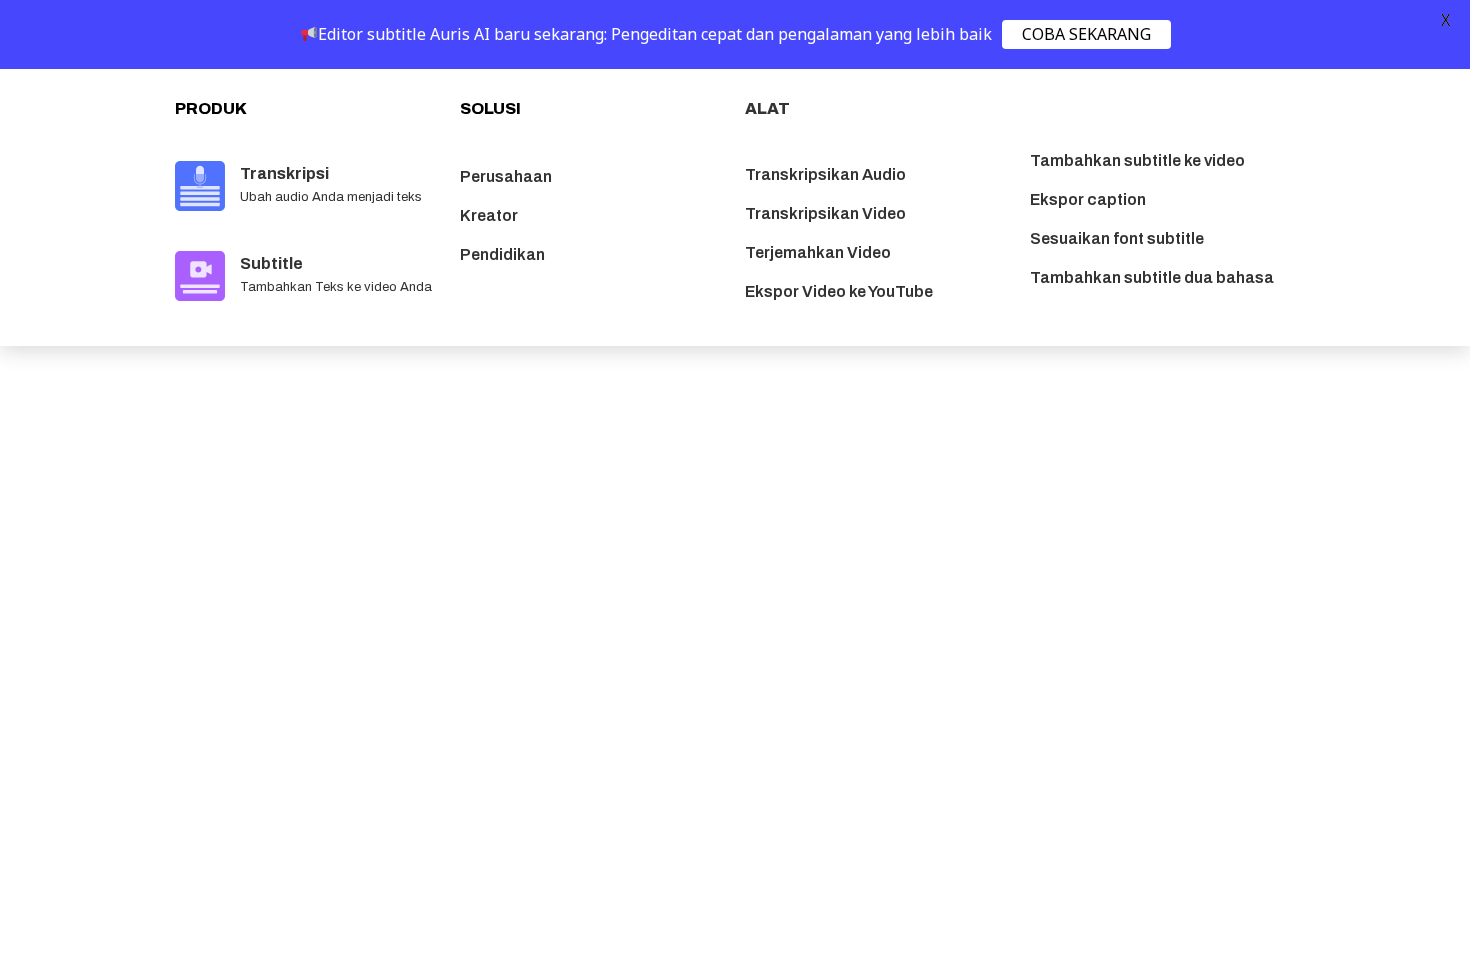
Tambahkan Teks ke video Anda (336, 287)
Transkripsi (284, 173)
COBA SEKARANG (1086, 34)
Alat (767, 108)
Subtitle (271, 263)
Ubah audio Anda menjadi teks (331, 197)
